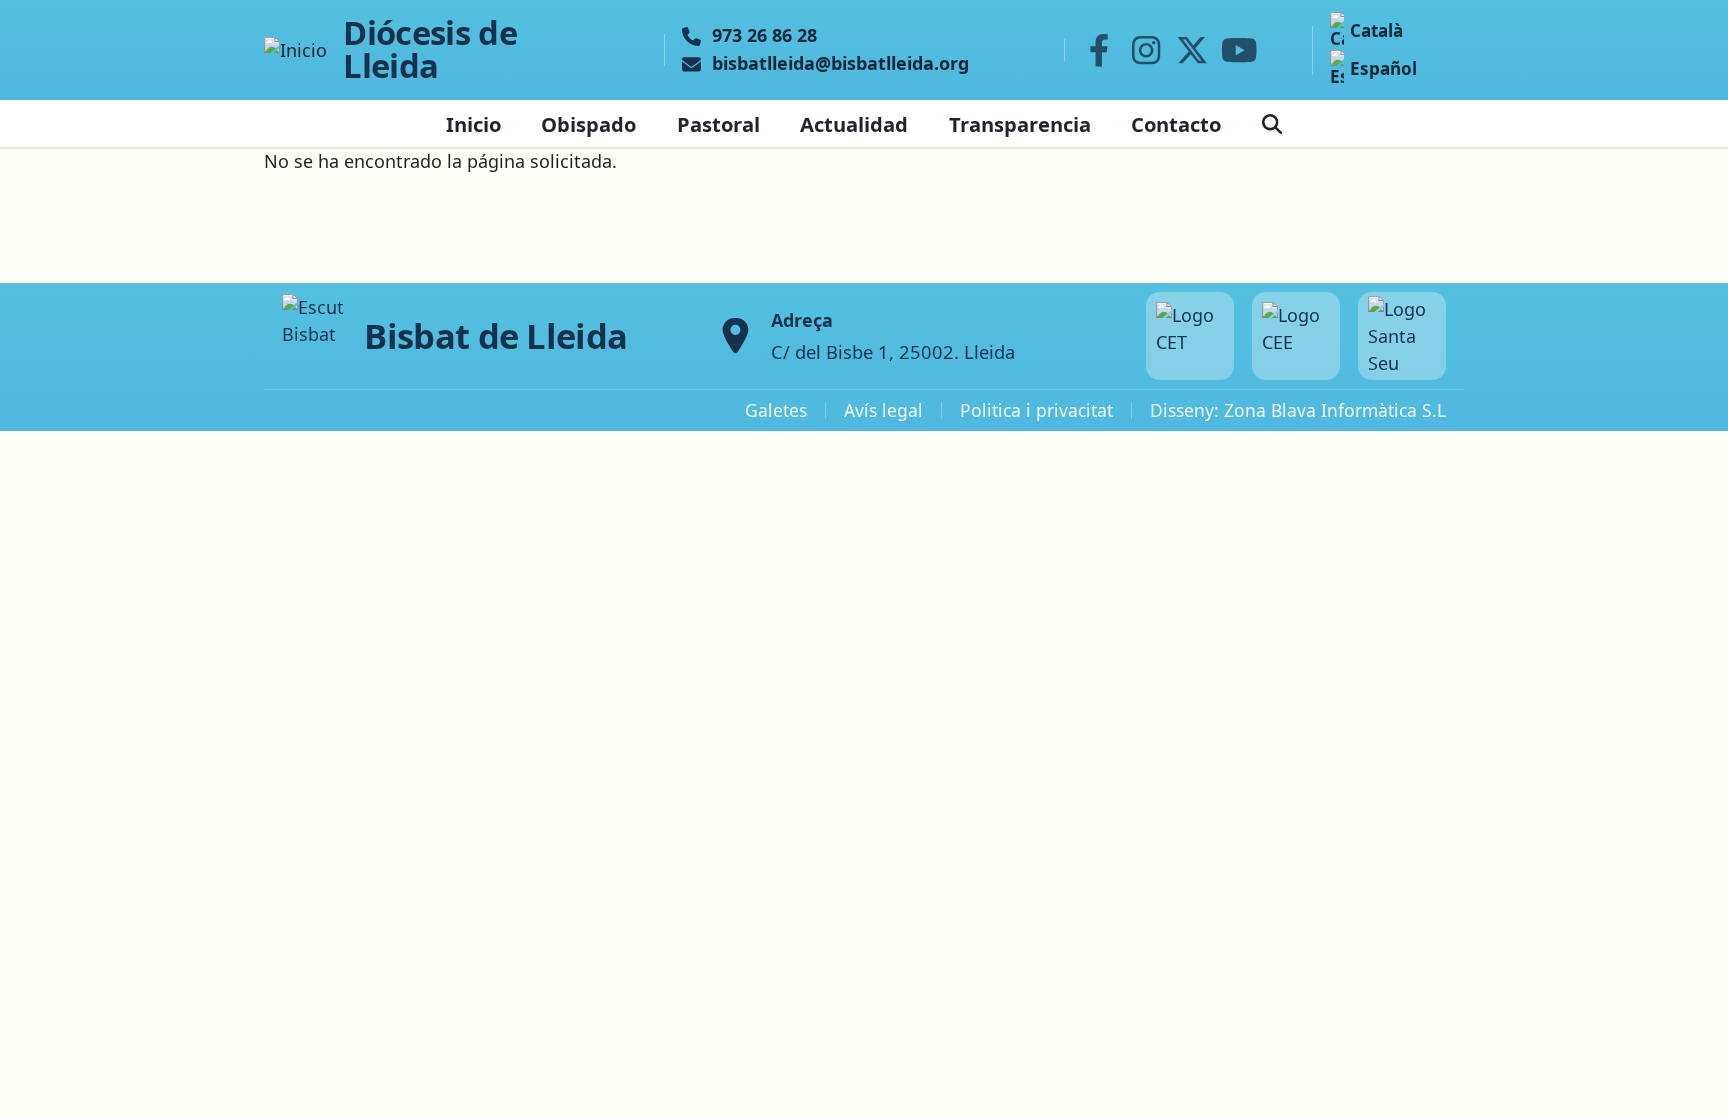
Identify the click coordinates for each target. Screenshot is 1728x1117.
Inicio (473, 124)
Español (1383, 68)
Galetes (776, 410)
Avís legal (883, 410)
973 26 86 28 (764, 36)
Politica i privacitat (1036, 410)
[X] (1193, 50)
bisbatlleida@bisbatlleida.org (840, 64)
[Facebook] (1099, 50)
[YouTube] (1239, 50)
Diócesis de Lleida (430, 50)
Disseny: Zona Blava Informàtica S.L (1298, 410)
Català (1376, 30)
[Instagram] (1146, 50)
